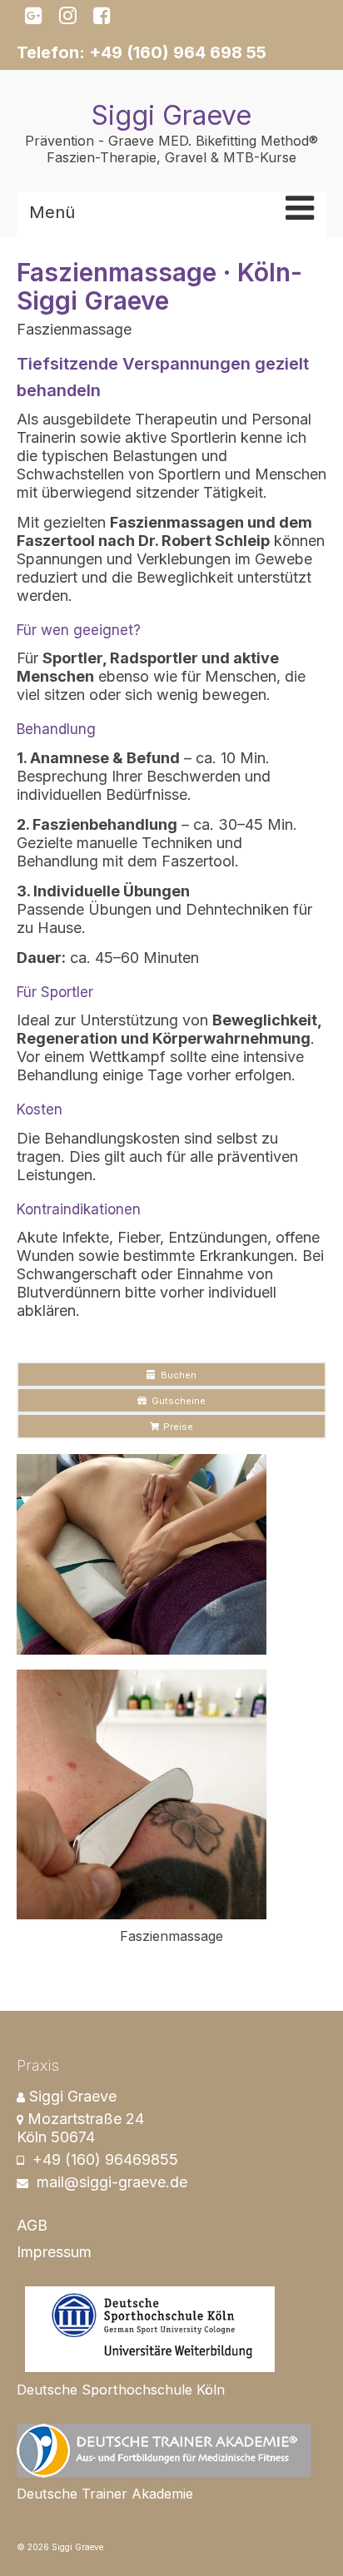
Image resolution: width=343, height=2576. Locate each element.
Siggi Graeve (171, 115)
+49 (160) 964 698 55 (178, 52)
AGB (32, 2225)
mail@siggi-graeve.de (110, 2182)
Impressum (54, 2252)
